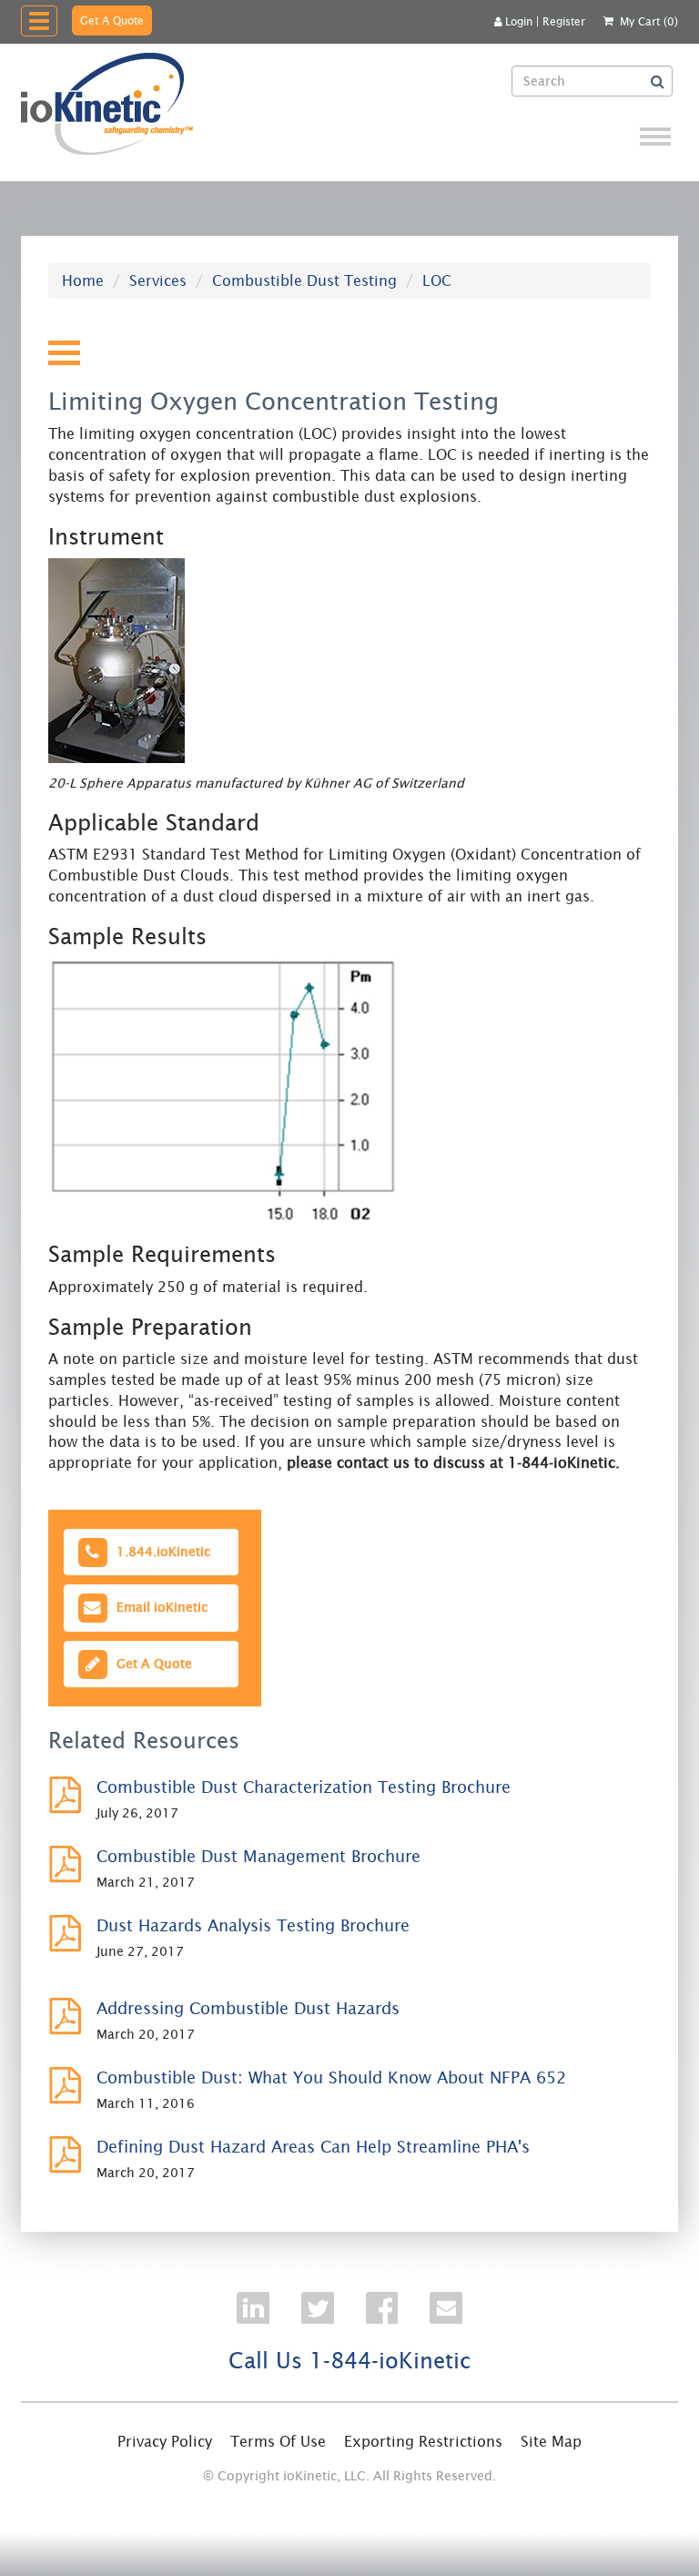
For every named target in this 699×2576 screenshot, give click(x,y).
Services (158, 280)
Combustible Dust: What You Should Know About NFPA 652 (331, 2077)
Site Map (551, 2441)
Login (519, 21)
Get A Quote (112, 20)
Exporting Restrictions (423, 2441)
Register (564, 21)
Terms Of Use (278, 2441)
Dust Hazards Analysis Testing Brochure (253, 1925)
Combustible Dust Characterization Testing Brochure (304, 1787)
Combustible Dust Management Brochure (258, 1856)
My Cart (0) (649, 21)
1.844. (160, 1552)
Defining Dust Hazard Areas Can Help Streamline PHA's (313, 2147)
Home (83, 280)
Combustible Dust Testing (304, 280)
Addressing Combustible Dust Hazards (248, 2008)
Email (158, 1607)
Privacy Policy (165, 2441)
